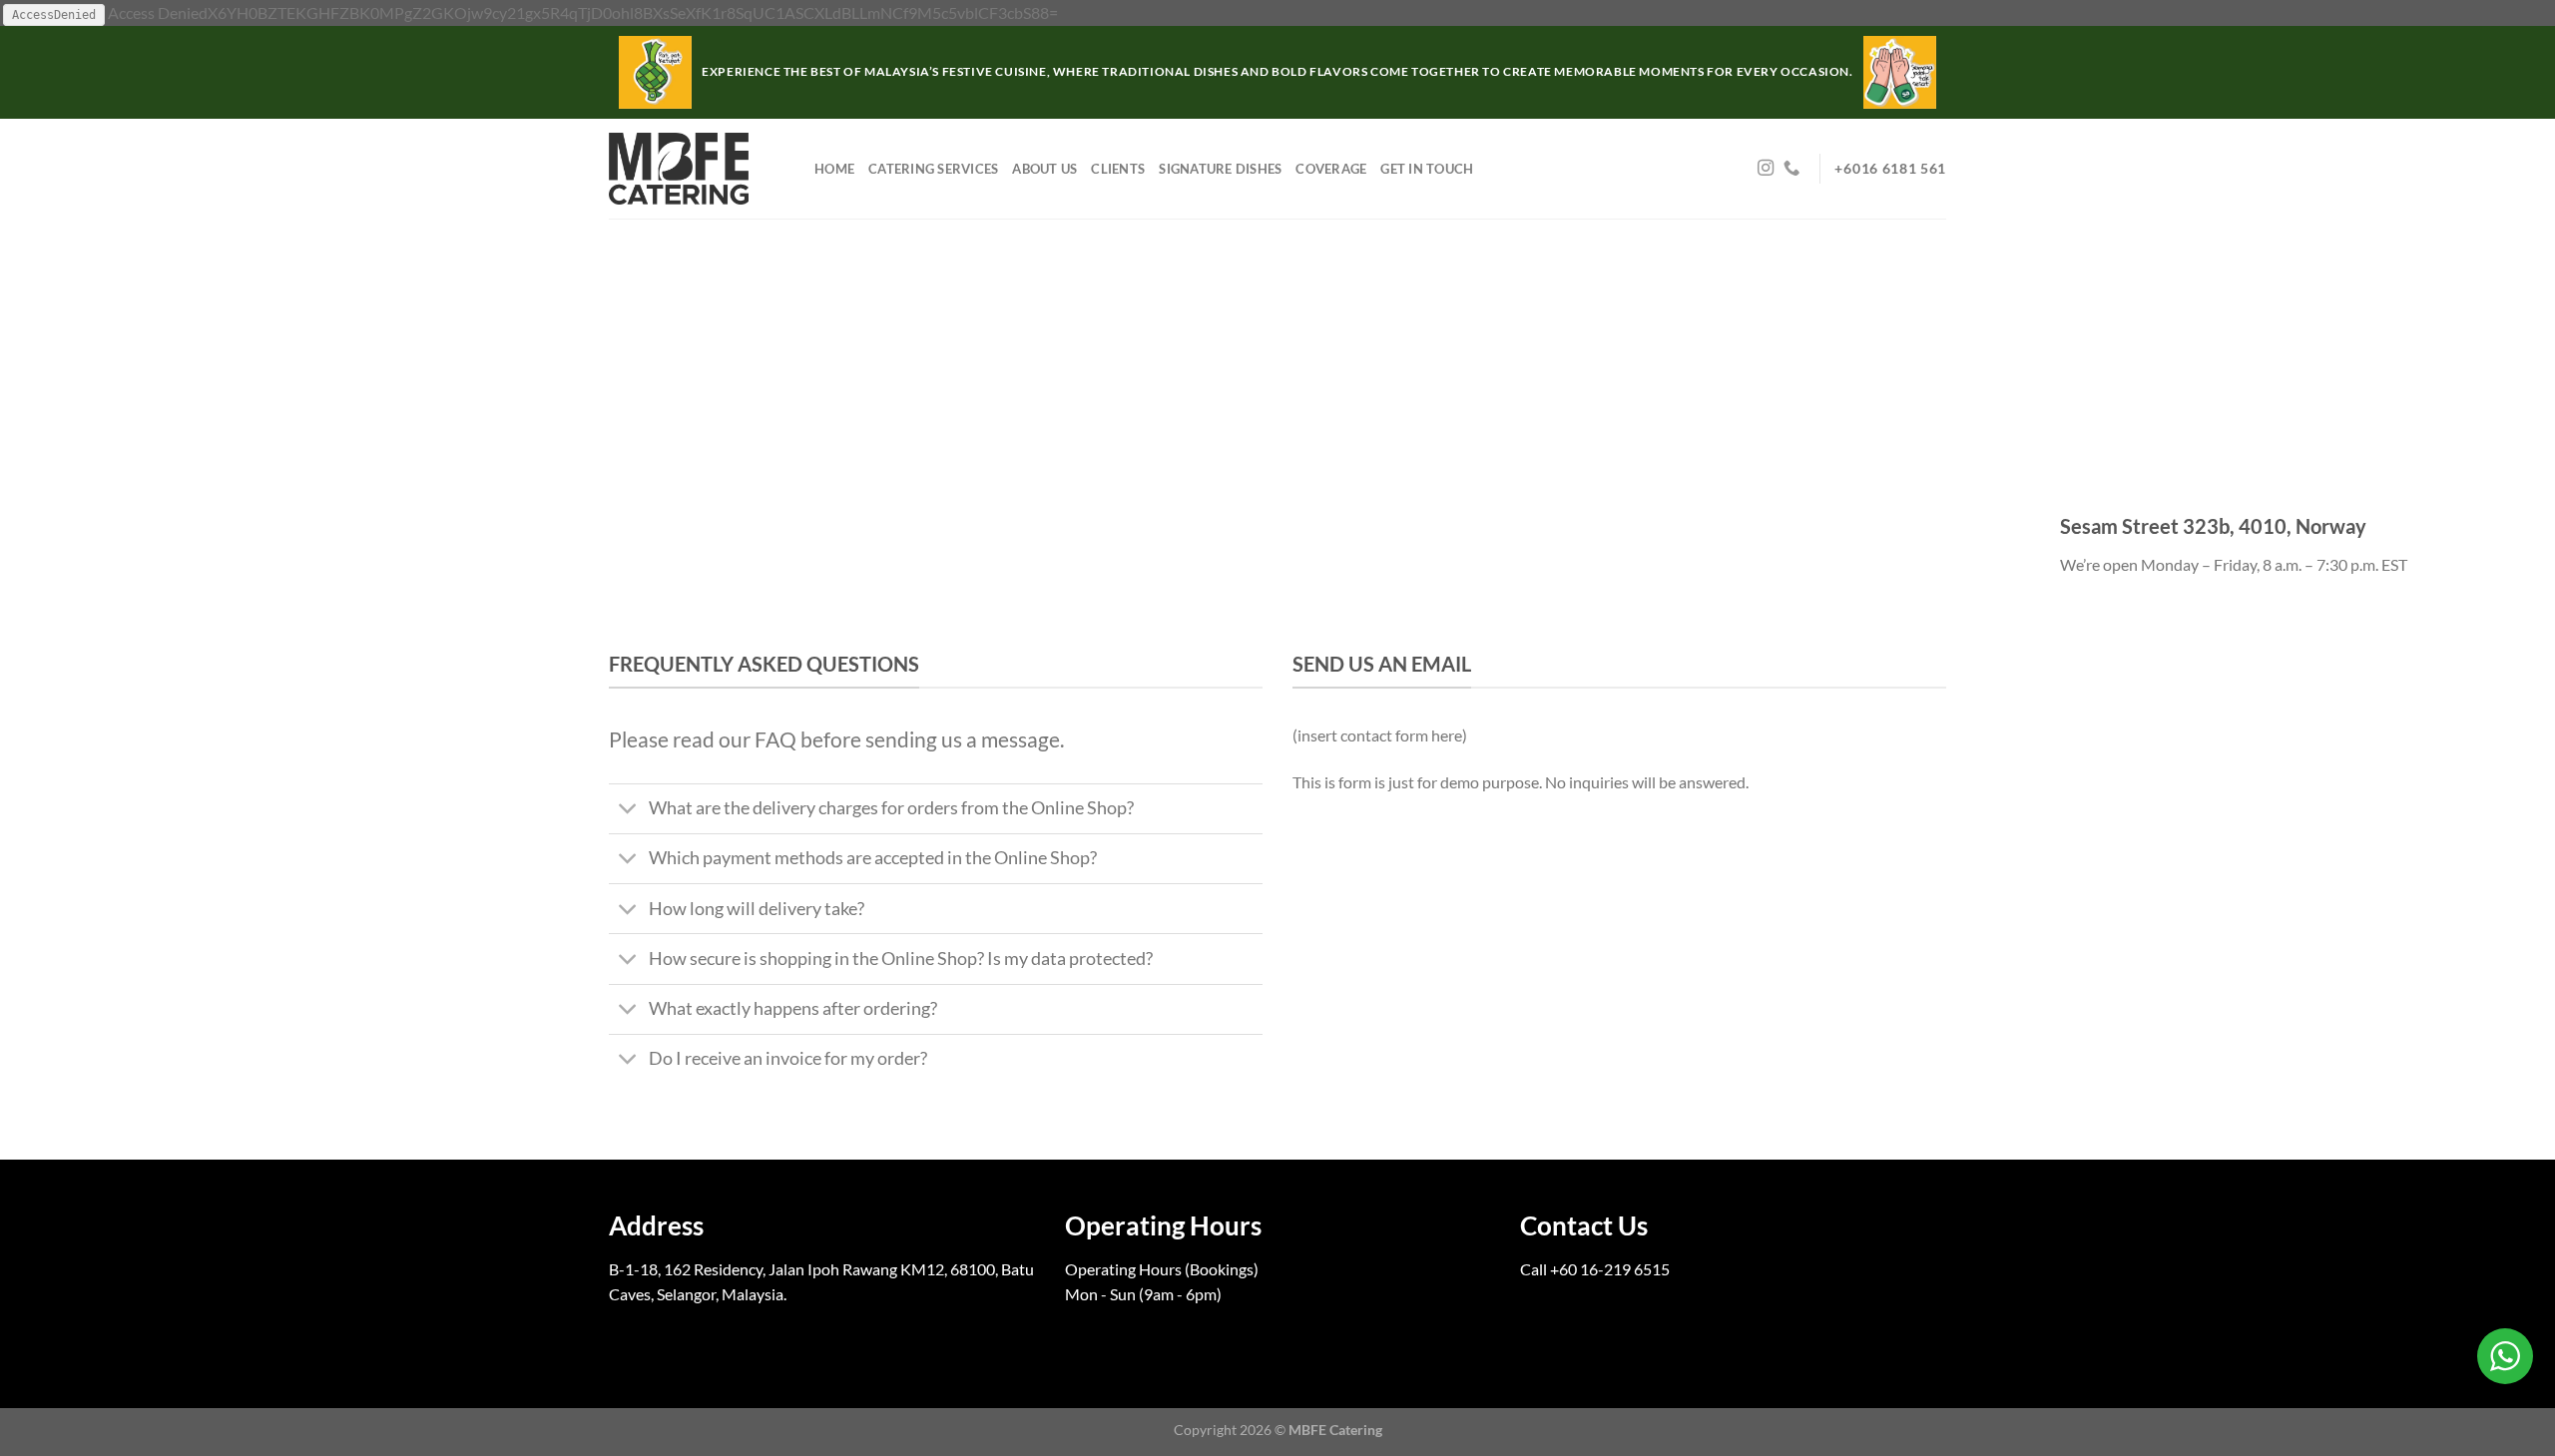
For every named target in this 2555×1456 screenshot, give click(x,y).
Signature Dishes (1220, 169)
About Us (1044, 169)
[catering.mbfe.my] (697, 169)
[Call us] (1791, 169)
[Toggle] (628, 811)
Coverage (1331, 169)
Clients (1118, 169)
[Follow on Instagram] (1766, 169)
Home (834, 169)
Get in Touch (1427, 169)
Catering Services (933, 169)
